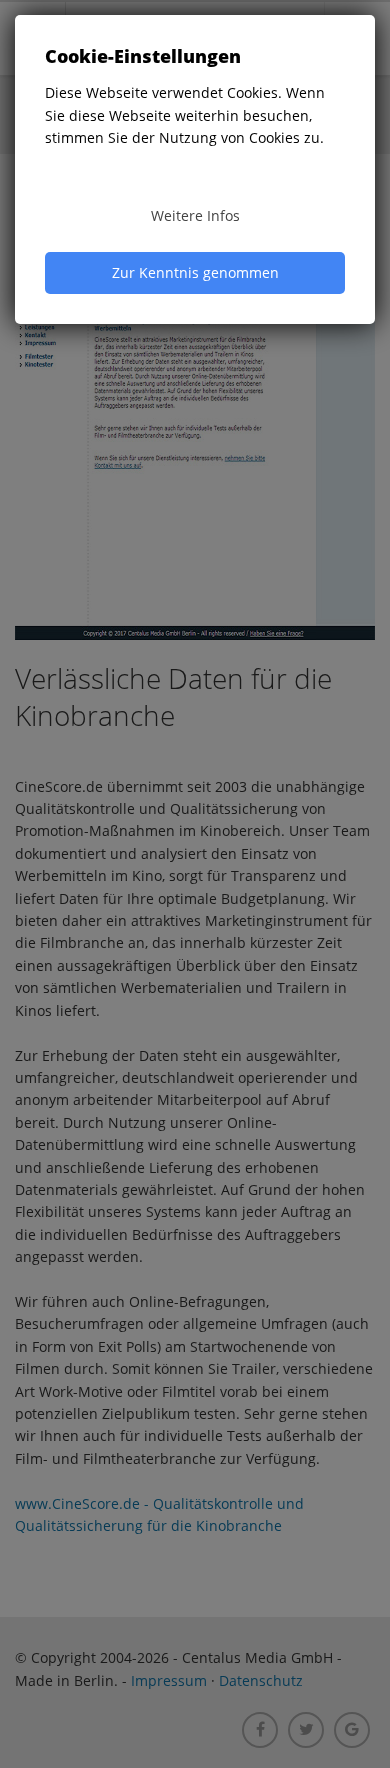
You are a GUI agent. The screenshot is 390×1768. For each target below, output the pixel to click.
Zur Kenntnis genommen (195, 272)
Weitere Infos (195, 215)
